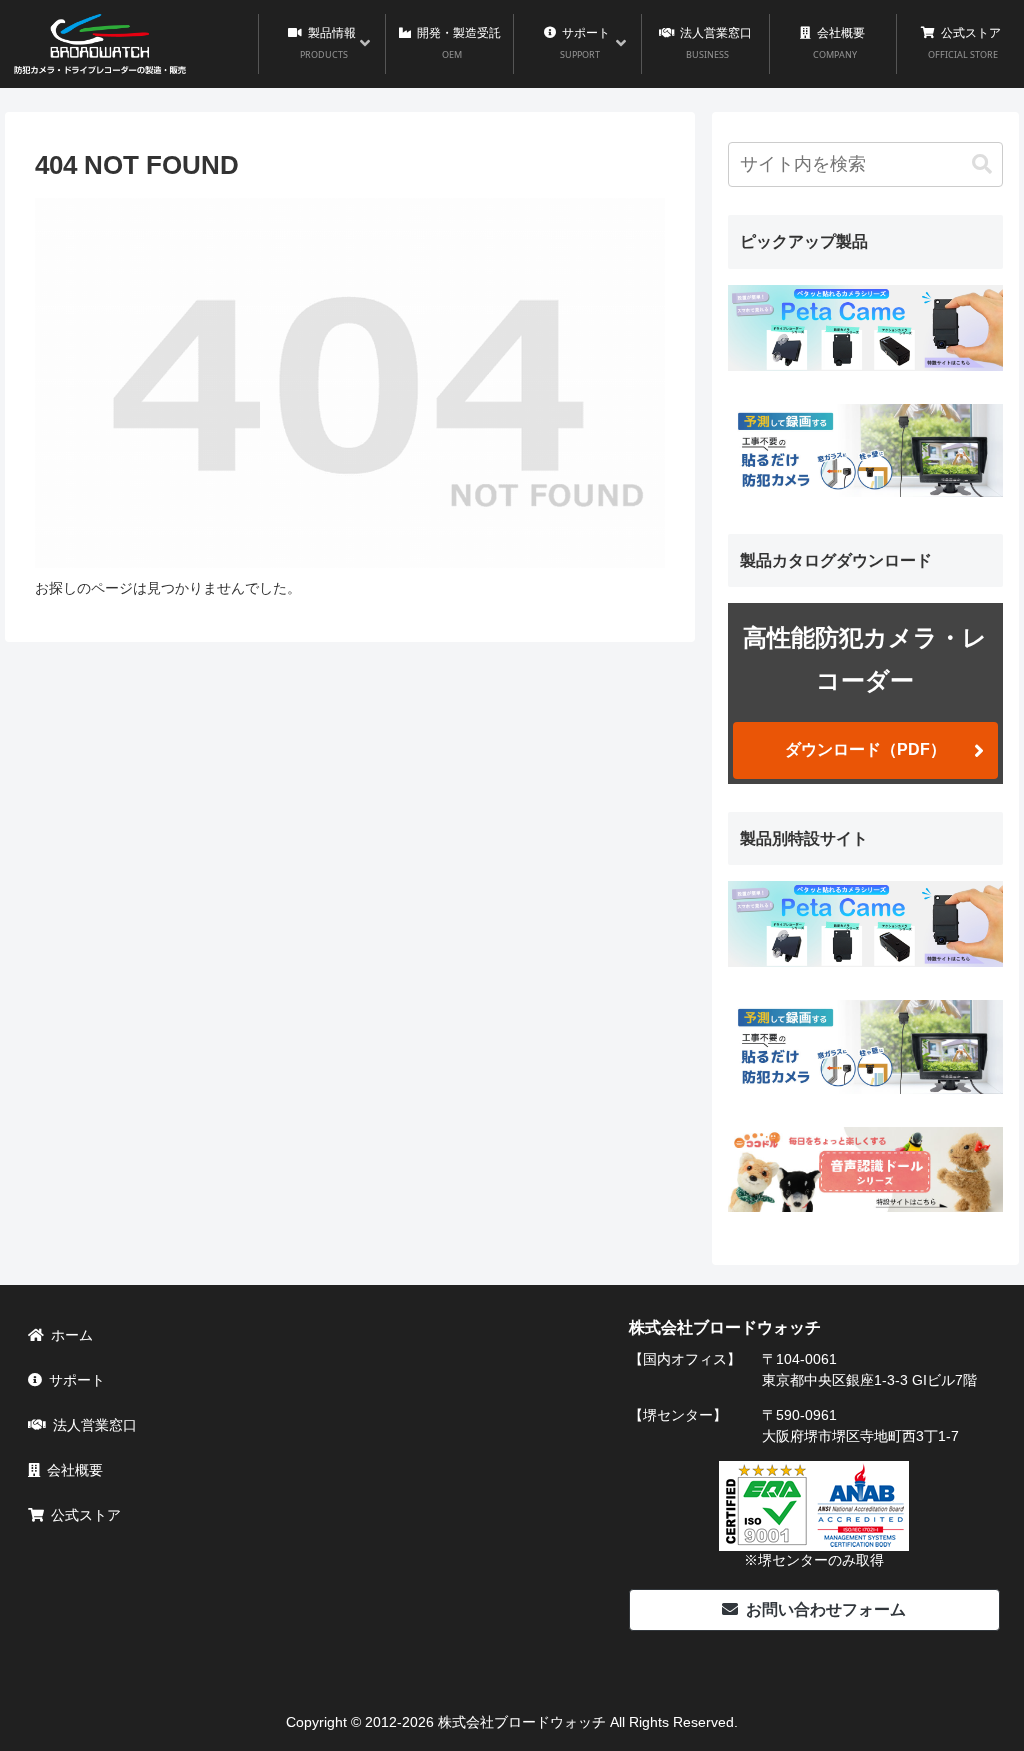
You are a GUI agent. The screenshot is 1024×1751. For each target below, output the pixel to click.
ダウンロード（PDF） (865, 749)
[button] (982, 164)
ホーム (72, 1335)
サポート (77, 1380)
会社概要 (75, 1470)
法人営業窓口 (95, 1425)
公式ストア (86, 1515)
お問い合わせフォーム (826, 1609)
